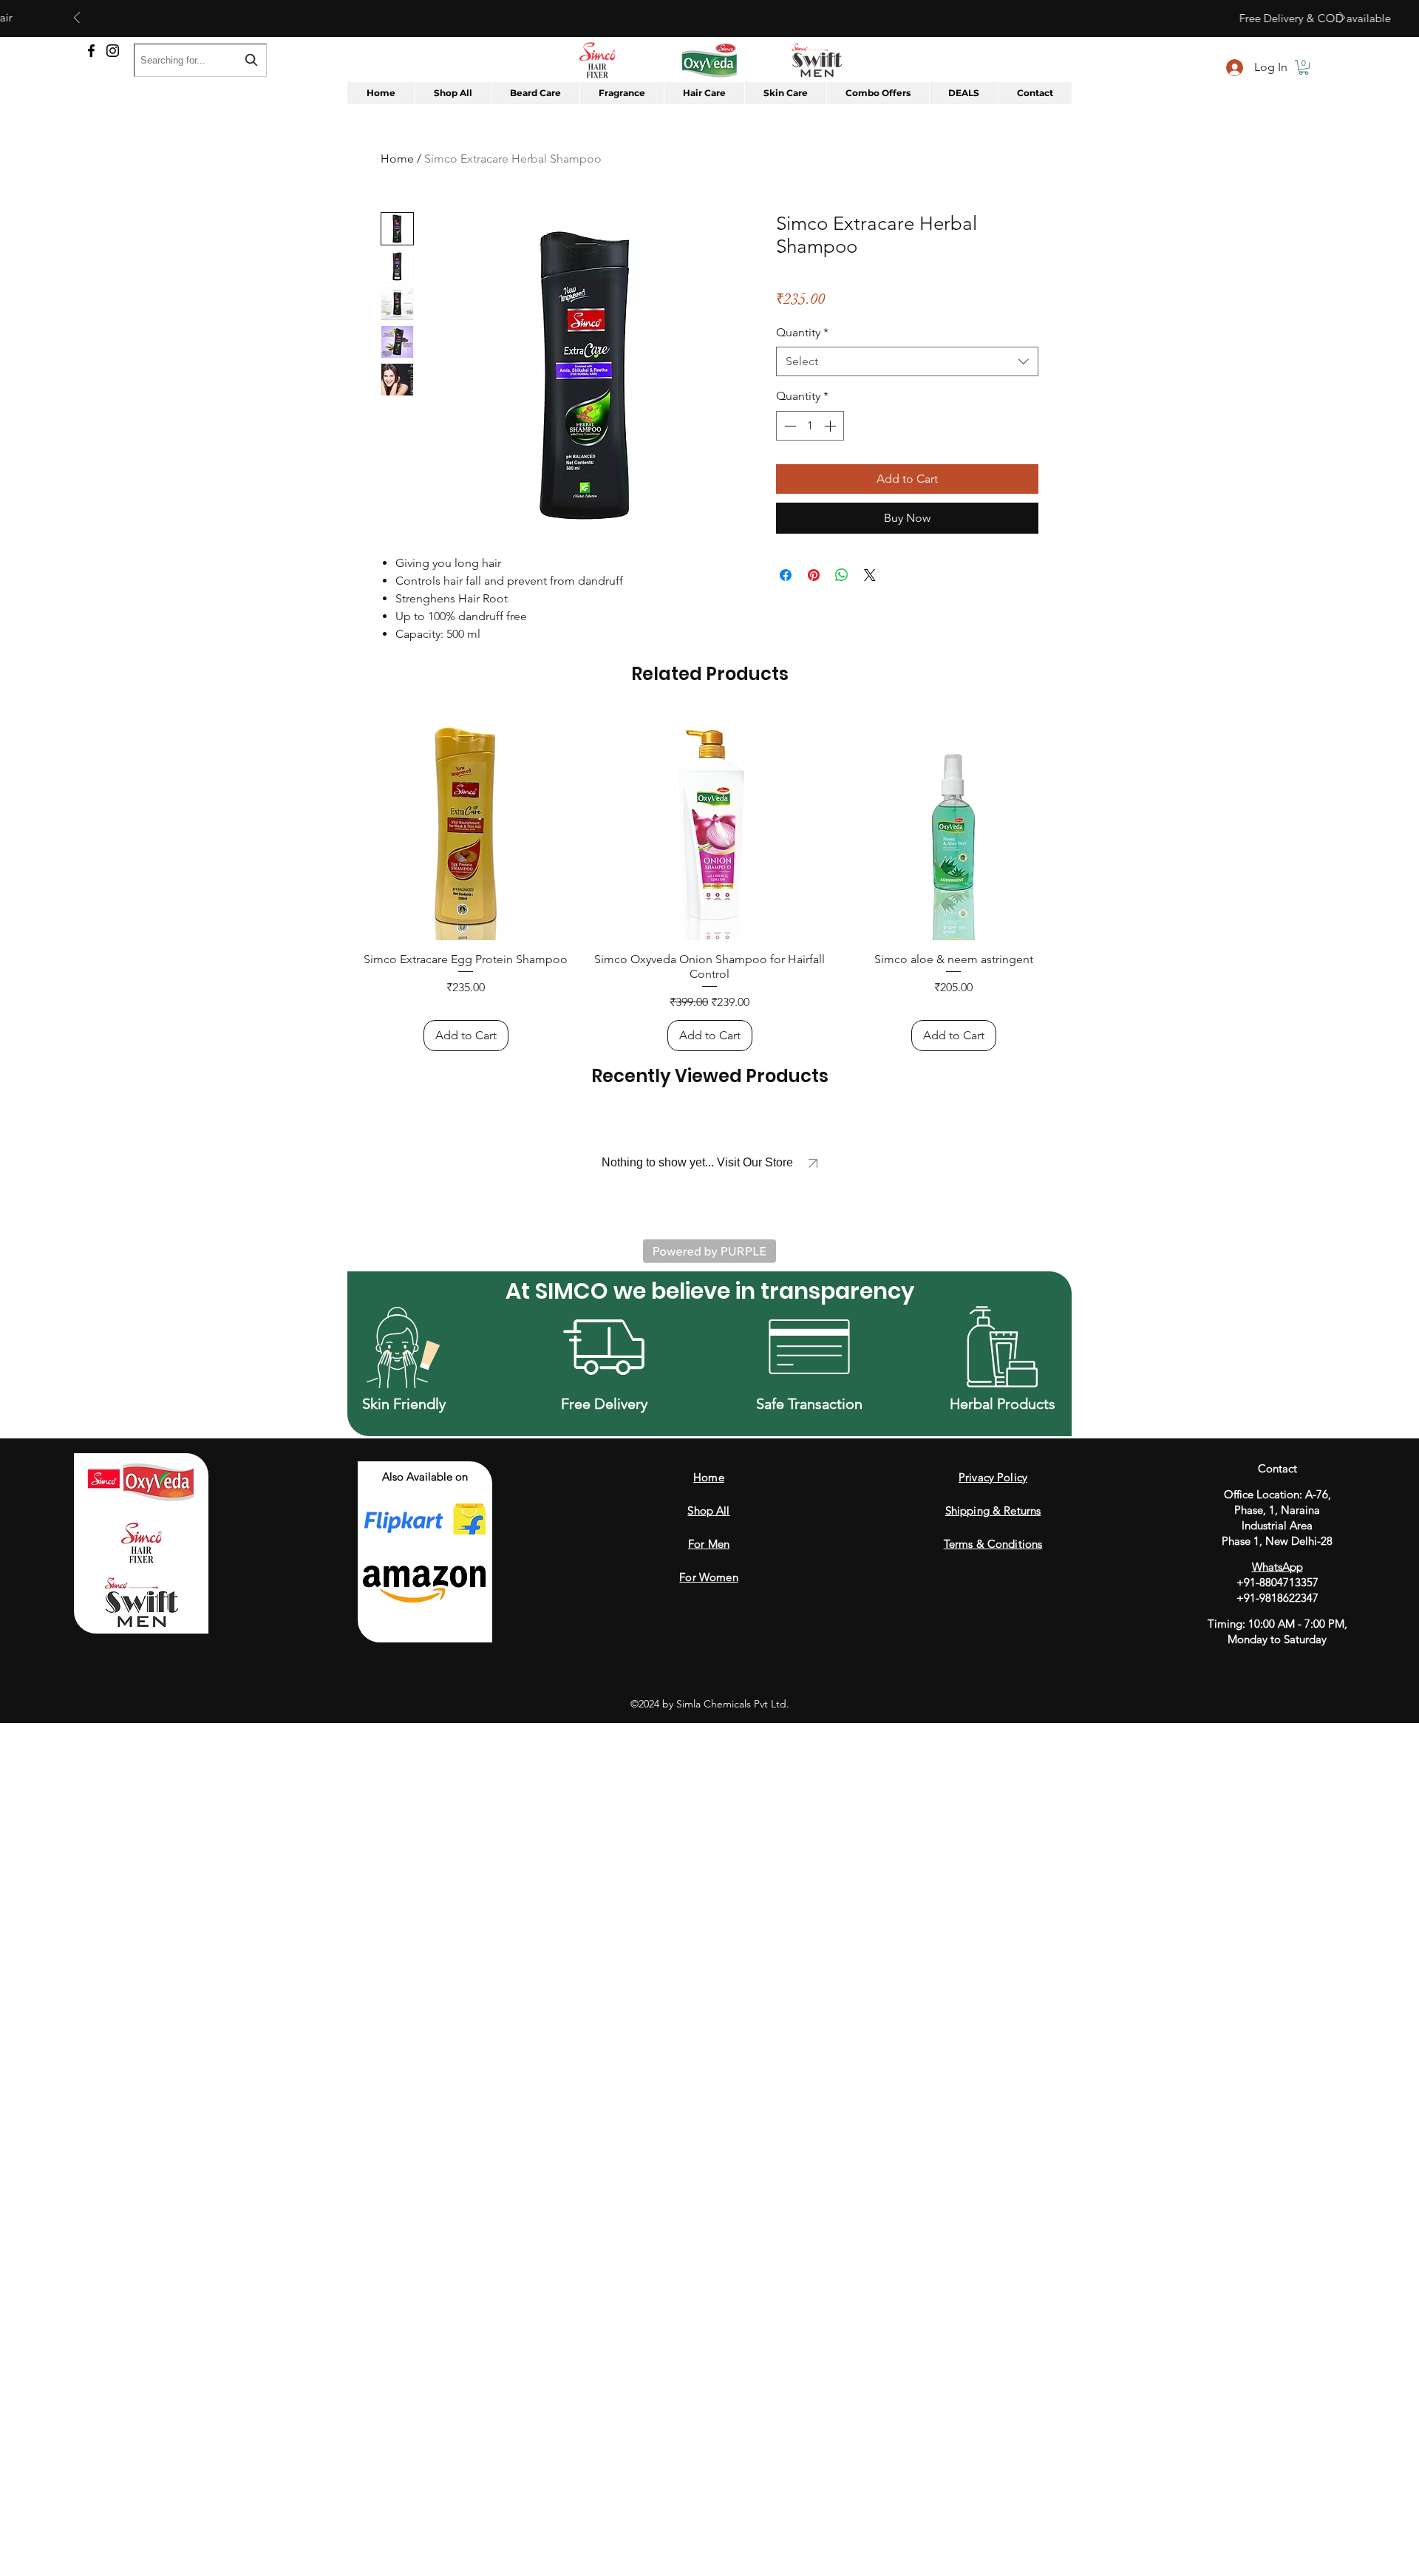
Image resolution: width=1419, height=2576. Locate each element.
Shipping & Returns (993, 2334)
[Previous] (77, 19)
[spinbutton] (810, 444)
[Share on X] (870, 593)
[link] (854, 276)
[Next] (1342, 19)
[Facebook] (91, 51)
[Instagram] (113, 51)
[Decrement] (789, 444)
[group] (709, 1705)
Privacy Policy (993, 2301)
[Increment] (831, 444)
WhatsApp (1277, 2390)
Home (397, 159)
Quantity (802, 350)
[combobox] (907, 379)
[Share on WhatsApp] (842, 593)
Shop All (708, 2334)
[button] (1304, 67)
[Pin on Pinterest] (814, 593)
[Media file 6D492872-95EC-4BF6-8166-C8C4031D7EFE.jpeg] (418, 1018)
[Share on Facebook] (786, 593)
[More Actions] (1029, 880)
